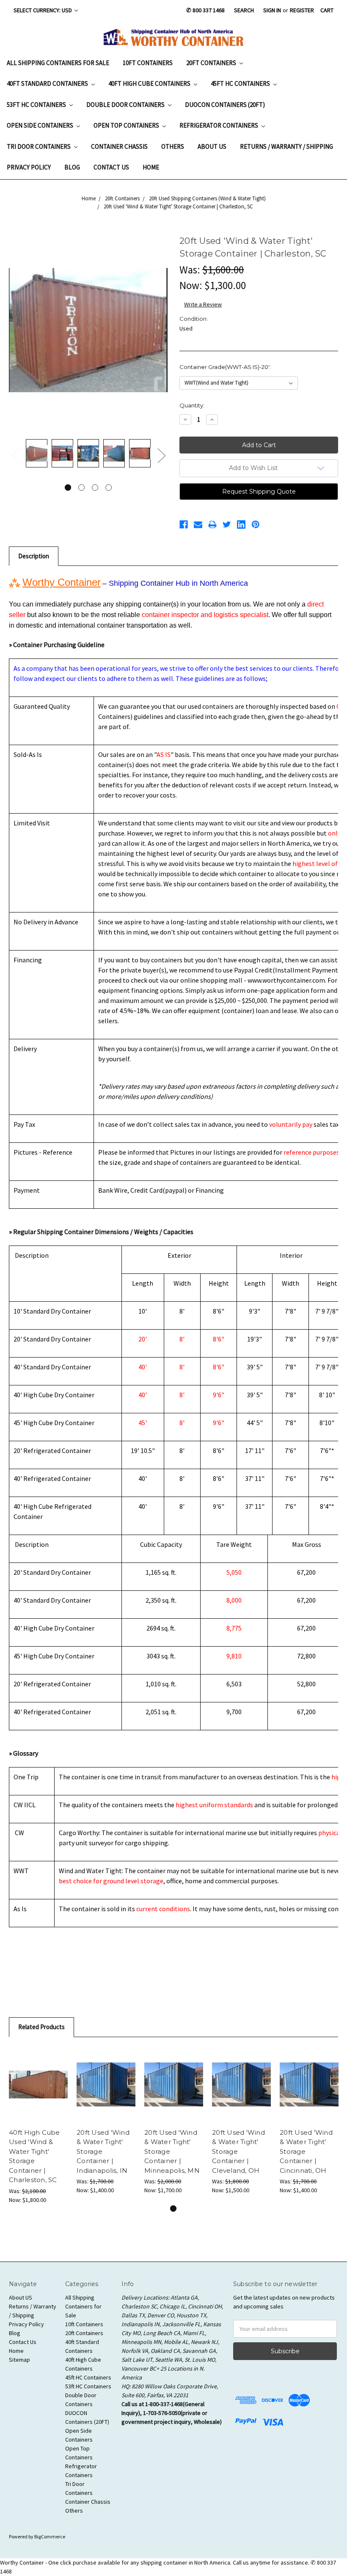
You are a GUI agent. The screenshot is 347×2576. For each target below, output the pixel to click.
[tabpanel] (37, 455)
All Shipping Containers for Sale (58, 63)
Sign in (272, 10)
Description (34, 556)
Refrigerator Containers (219, 125)
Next (161, 455)
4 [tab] (109, 488)
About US (212, 146)
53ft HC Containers (37, 105)
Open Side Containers (41, 125)
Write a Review (203, 304)
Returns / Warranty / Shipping (286, 146)
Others (173, 146)
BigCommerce (50, 2536)
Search (244, 10)
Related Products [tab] (41, 2027)
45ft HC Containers (241, 83)
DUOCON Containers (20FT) (225, 105)
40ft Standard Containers (48, 83)
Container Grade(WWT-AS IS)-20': (225, 367)
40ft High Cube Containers (150, 83)
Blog (72, 167)
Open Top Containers (127, 125)
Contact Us (111, 167)
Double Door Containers (126, 105)
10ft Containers (148, 63)
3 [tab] (95, 488)
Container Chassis (119, 146)
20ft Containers (212, 63)
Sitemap (19, 2360)
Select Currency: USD (43, 10)
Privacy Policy (29, 167)
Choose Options (39, 2084)
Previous (15, 455)
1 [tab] (68, 488)
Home (151, 167)
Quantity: (192, 405)
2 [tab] (81, 488)
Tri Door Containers (39, 146)
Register (302, 10)
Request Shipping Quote (259, 492)
